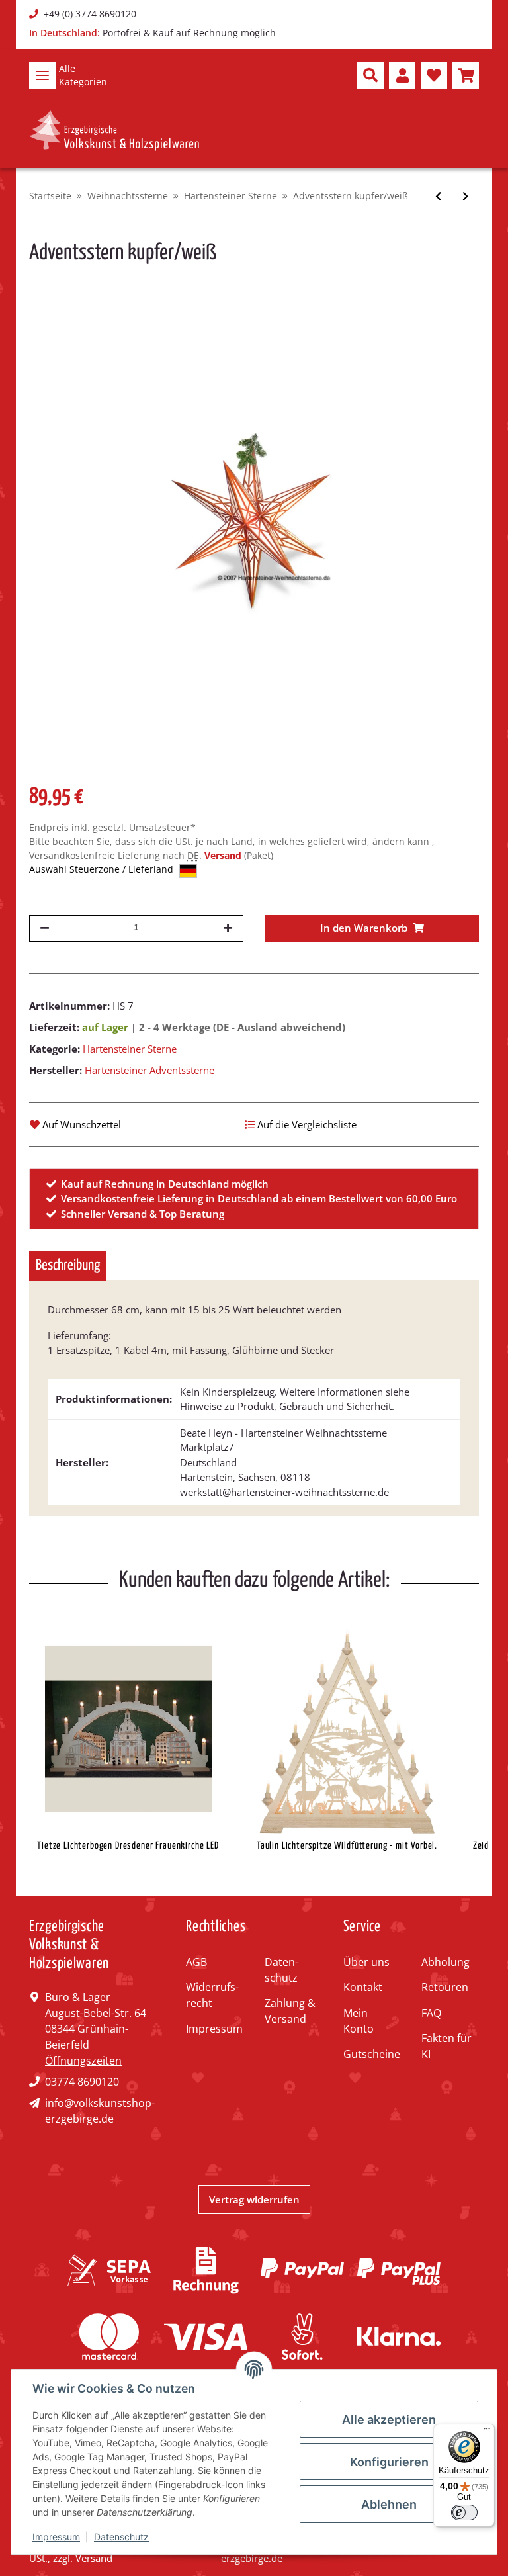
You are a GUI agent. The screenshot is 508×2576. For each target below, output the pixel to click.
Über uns (366, 1962)
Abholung (445, 1962)
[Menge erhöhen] (228, 928)
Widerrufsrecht (212, 1995)
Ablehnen (389, 2504)
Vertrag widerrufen (254, 2199)
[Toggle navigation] (42, 75)
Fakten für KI (446, 2046)
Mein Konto (359, 2021)
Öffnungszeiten (83, 2061)
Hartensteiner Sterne (130, 1049)
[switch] (464, 2512)
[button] (370, 75)
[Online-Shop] (114, 130)
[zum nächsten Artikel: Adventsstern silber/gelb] (465, 196)
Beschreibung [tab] (68, 1266)
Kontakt (363, 1987)
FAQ (431, 2013)
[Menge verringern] (45, 928)
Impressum (214, 2029)
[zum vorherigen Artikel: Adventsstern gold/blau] (438, 196)
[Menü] (487, 2432)
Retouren (445, 1987)
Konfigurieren (389, 2462)
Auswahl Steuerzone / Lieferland (103, 869)
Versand (224, 855)
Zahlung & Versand (290, 2011)
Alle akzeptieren (389, 2420)
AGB (196, 1962)
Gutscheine (372, 2054)
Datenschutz (281, 1970)
